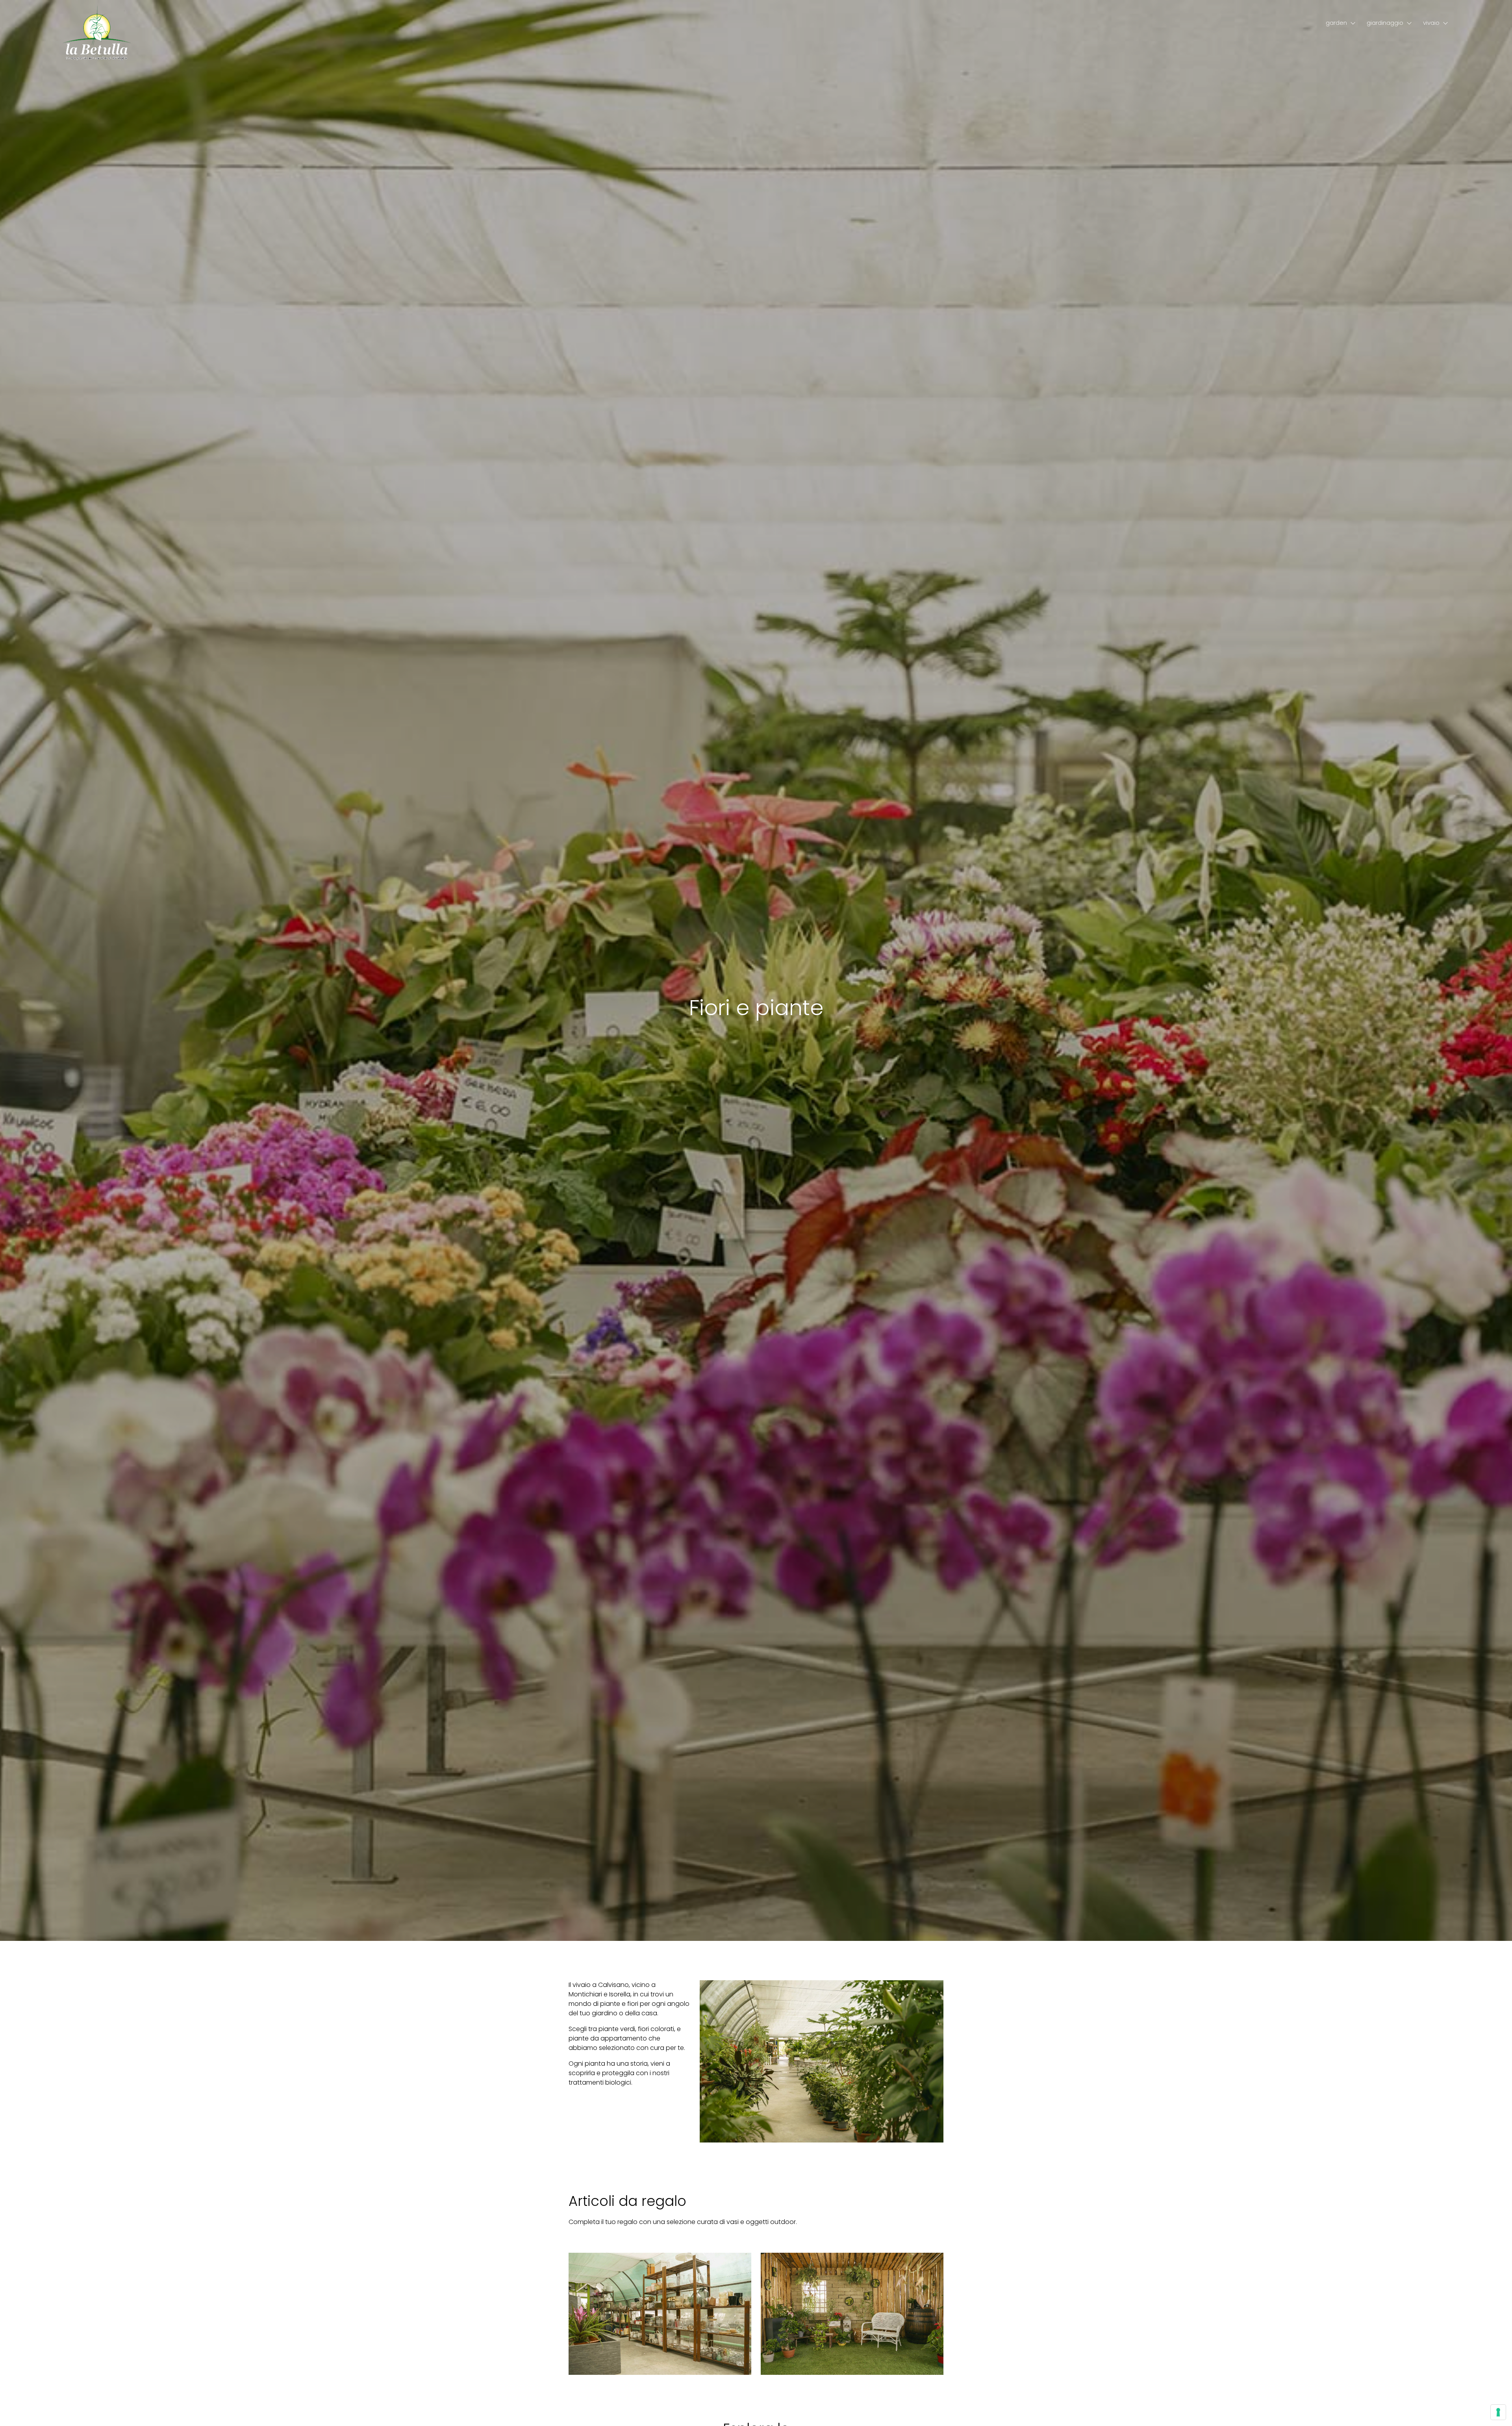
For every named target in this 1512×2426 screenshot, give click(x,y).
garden (1336, 23)
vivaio (1431, 23)
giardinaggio (1385, 23)
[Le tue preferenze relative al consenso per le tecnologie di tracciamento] (1498, 2412)
